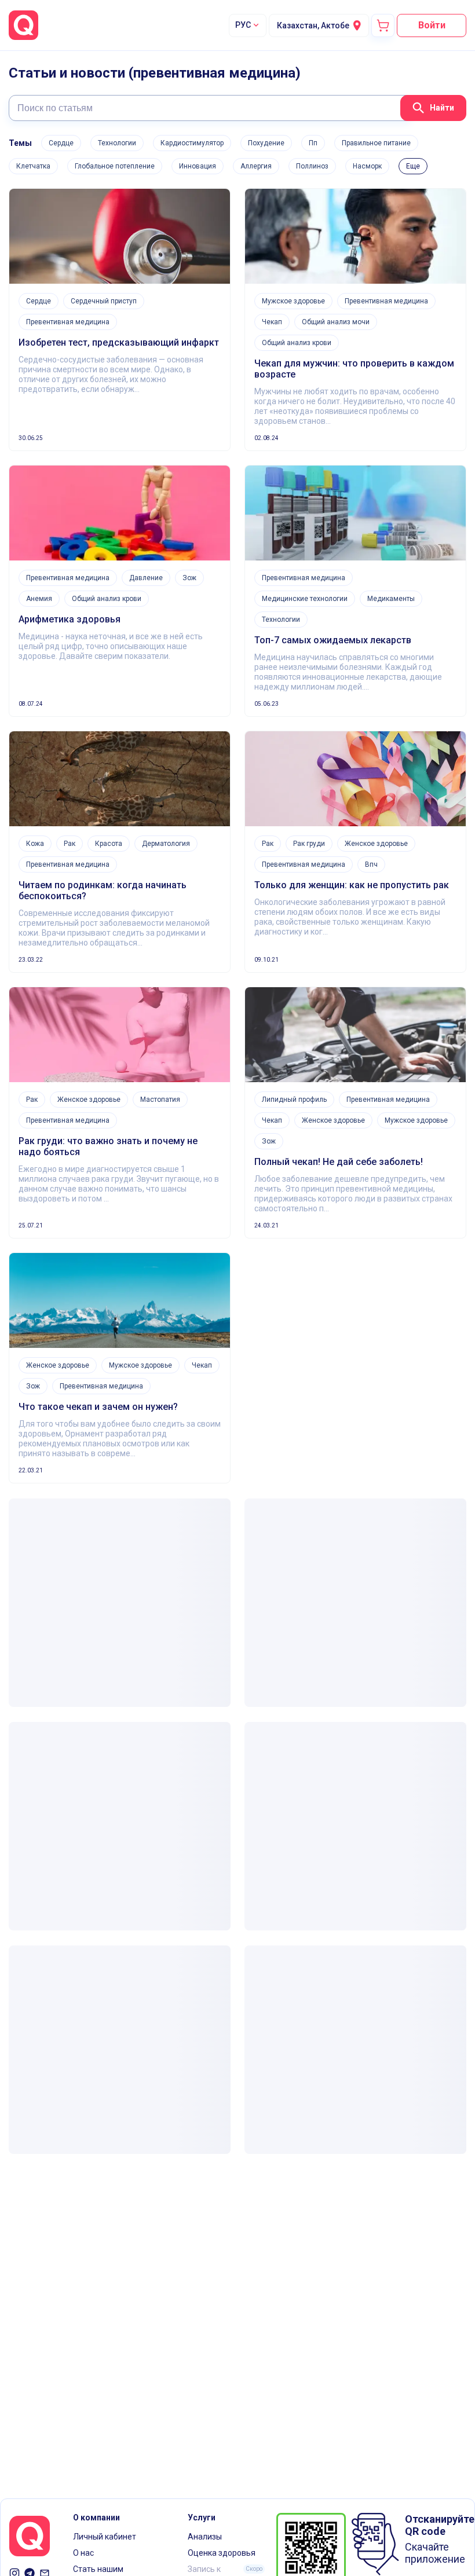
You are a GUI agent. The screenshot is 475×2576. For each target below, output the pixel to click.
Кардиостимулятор (192, 143)
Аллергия (256, 166)
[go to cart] (383, 25)
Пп (313, 143)
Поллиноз (312, 166)
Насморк (367, 166)
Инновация (198, 166)
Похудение (266, 143)
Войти (432, 25)
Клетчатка (33, 166)
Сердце (61, 143)
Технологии (117, 143)
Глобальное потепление (115, 166)
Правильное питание (376, 143)
